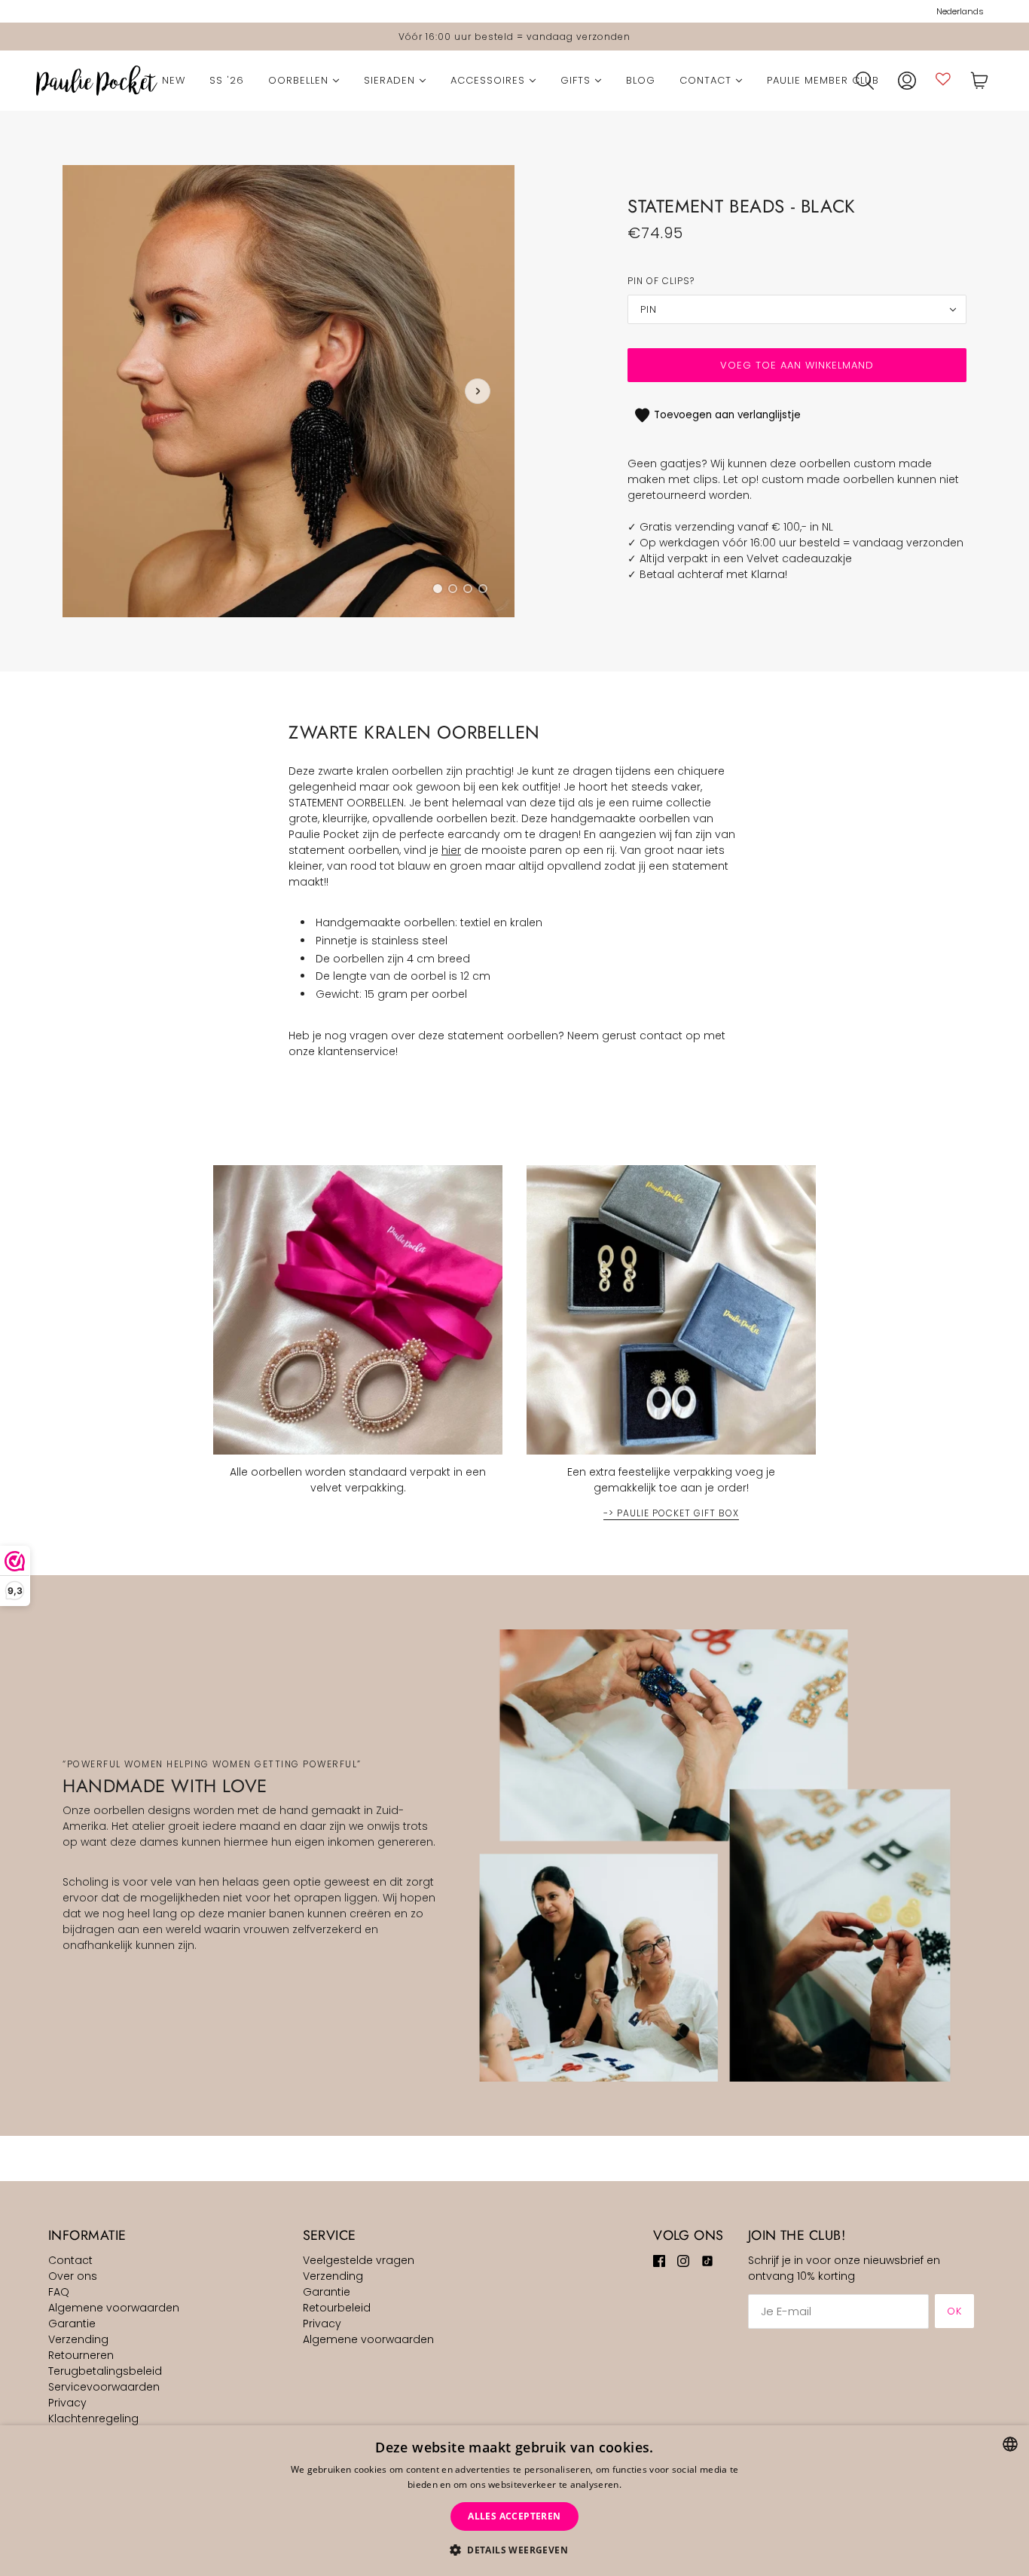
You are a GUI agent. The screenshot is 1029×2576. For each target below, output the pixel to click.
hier (451, 850)
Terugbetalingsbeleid (105, 2371)
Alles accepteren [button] (514, 2516)
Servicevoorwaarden (104, 2387)
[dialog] (514, 2501)
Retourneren (81, 2355)
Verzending (78, 2339)
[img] (659, 2261)
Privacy (67, 2403)
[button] (514, 2550)
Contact (70, 2260)
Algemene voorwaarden (114, 2308)
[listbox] (1010, 2444)
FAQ (59, 2292)
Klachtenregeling (93, 2418)
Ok (954, 2311)
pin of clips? (661, 281)
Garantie (72, 2324)
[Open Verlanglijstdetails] (943, 79)
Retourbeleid (337, 2308)
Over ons (73, 2276)
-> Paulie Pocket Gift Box (671, 1514)
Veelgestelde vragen (359, 2260)
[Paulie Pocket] (97, 81)
